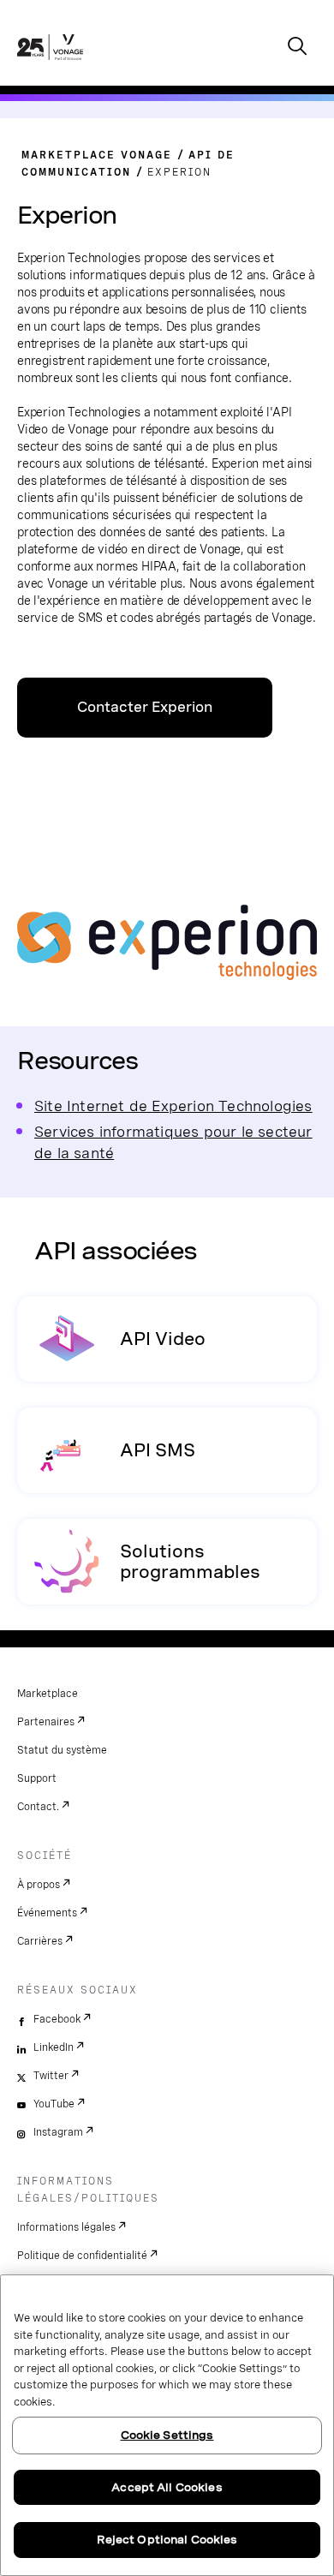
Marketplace (48, 1694)
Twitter (51, 2076)
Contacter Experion (145, 707)
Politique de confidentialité (82, 2256)
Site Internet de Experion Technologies (173, 1106)
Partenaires (46, 1722)
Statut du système (62, 1750)
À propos (39, 1885)
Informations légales (66, 2227)
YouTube (54, 2104)
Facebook (57, 2019)
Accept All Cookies (167, 2487)
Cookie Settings (167, 2435)
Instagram (58, 2132)
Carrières (40, 1941)
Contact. (38, 1807)
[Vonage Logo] (50, 65)
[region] (167, 2425)
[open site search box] (297, 48)
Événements (47, 1913)
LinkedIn (54, 2047)
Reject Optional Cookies (167, 2540)
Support (37, 1778)
